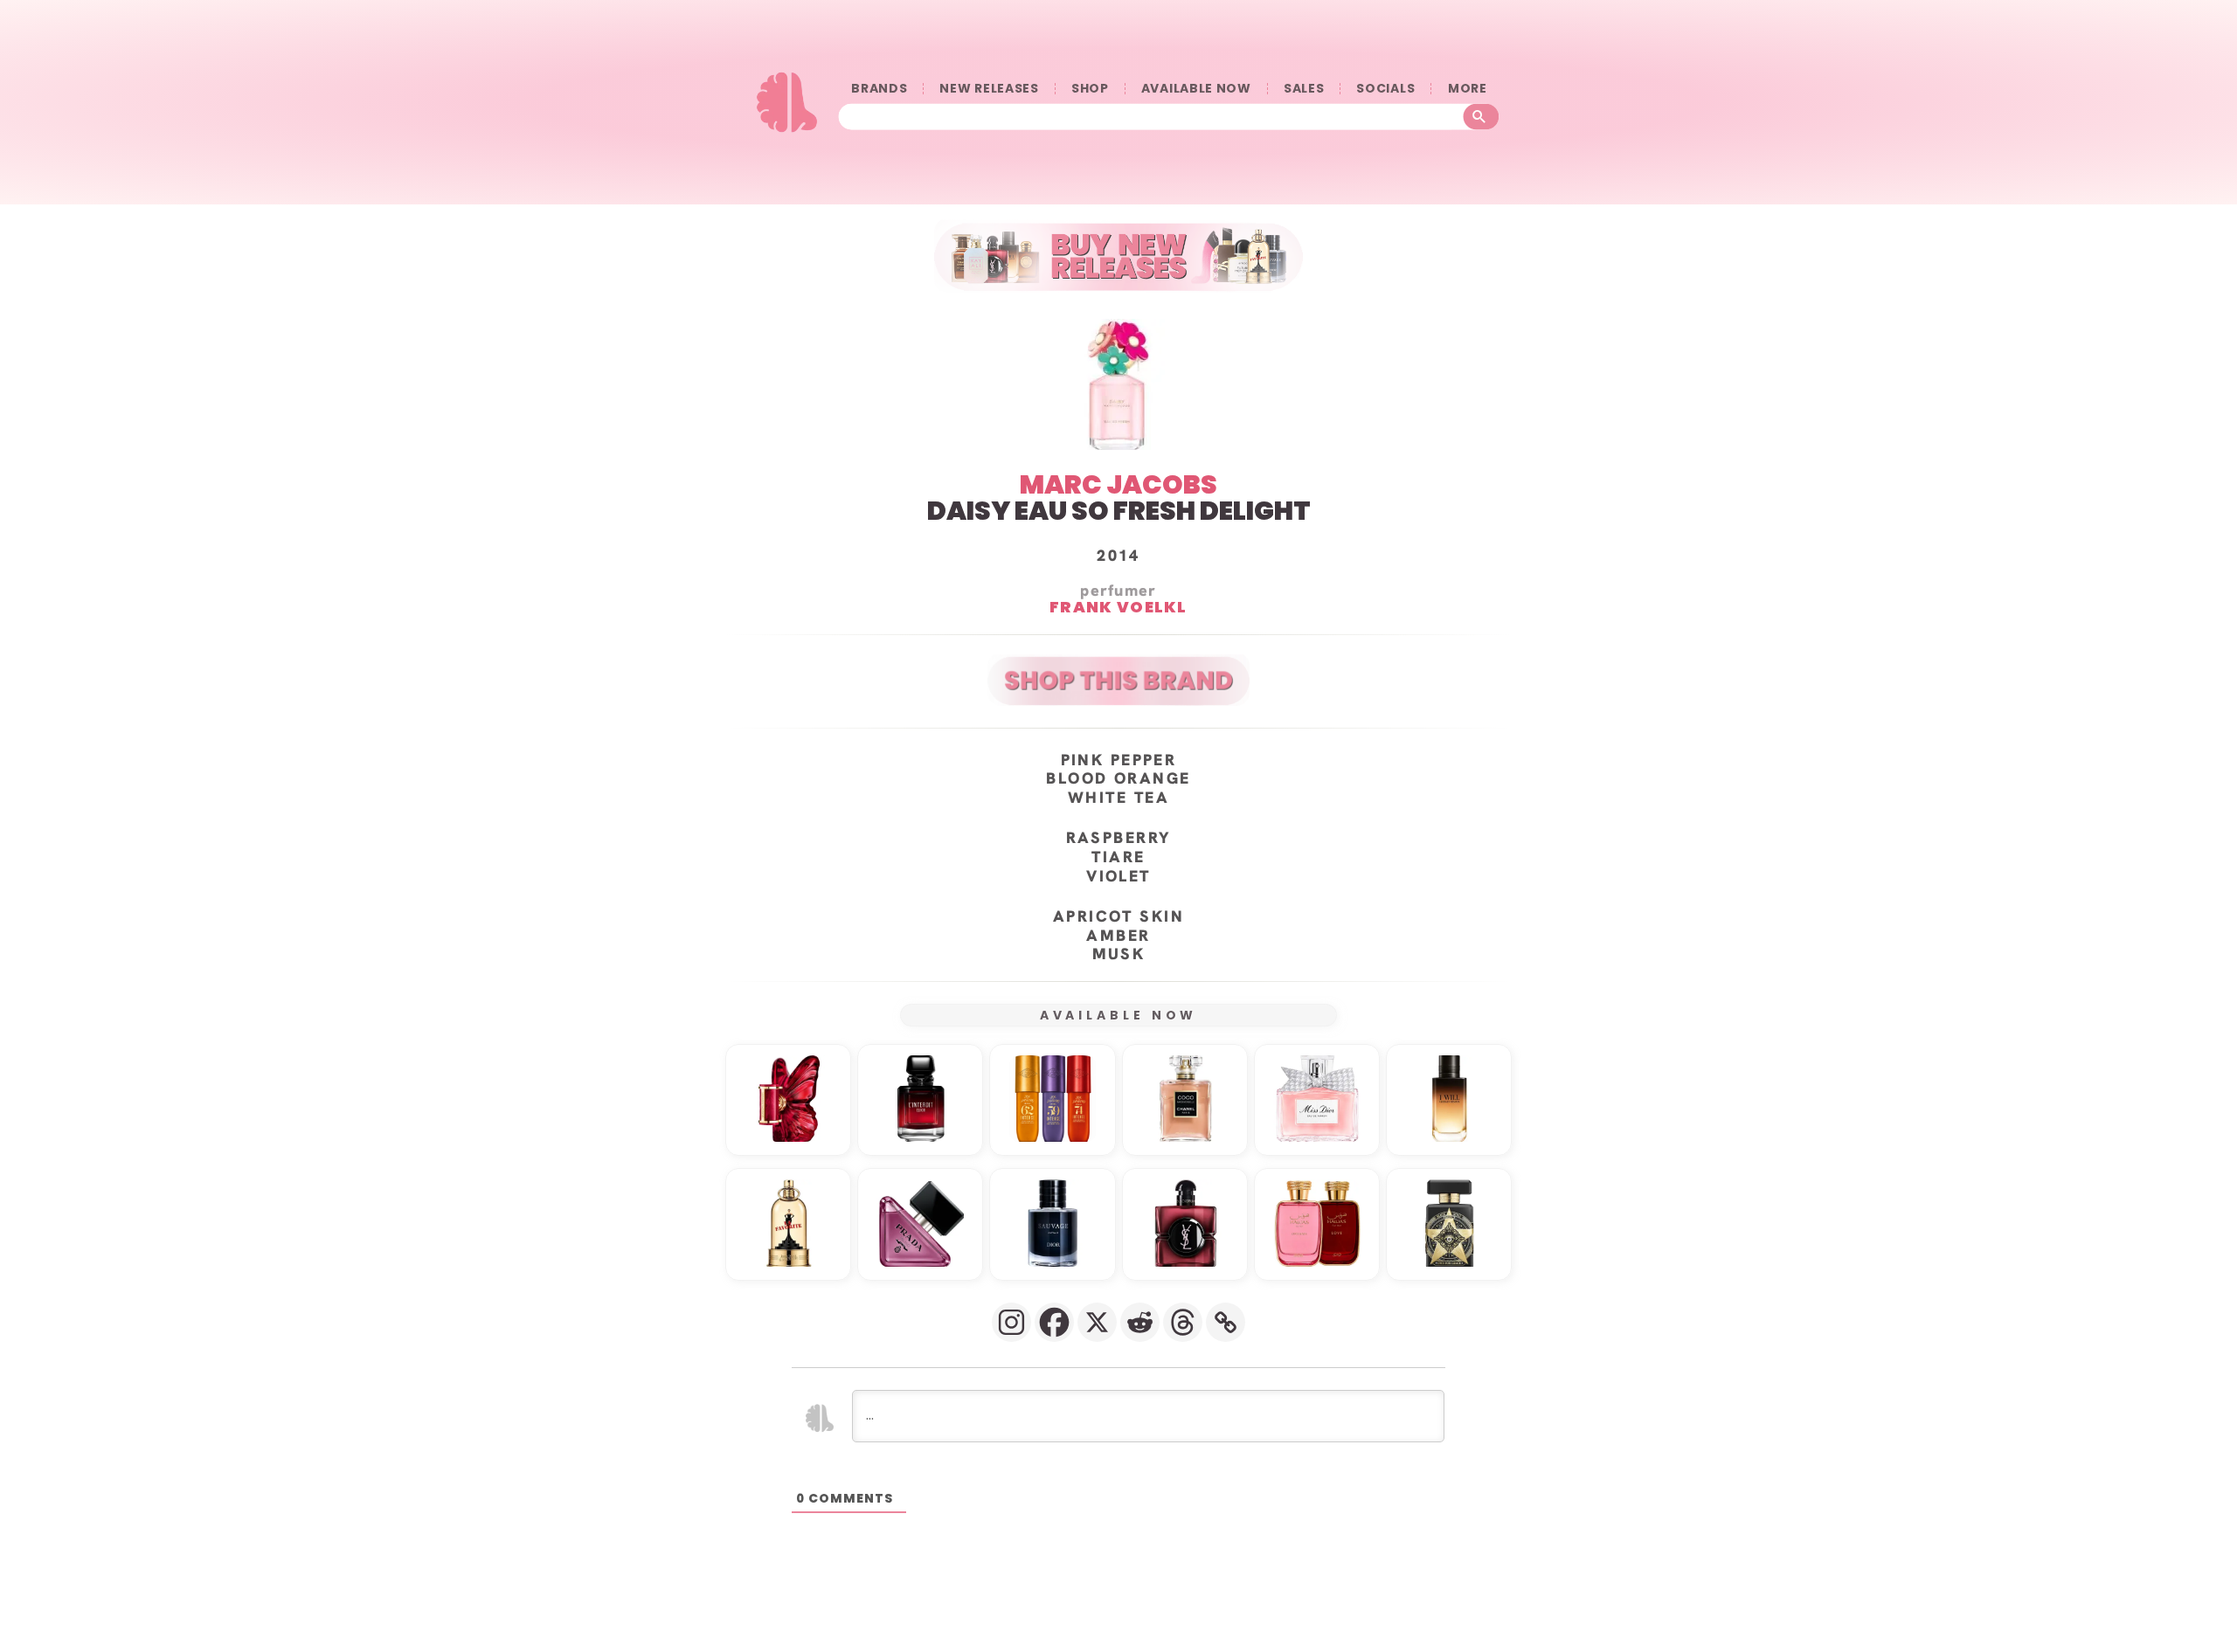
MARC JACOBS (1118, 484)
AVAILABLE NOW (1196, 89)
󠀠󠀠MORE (1467, 89)
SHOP (1090, 89)
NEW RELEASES (989, 89)
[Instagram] (1011, 1322)
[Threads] (1183, 1322)
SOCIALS (1385, 89)
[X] (1097, 1322)
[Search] (1482, 117)
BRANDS (879, 89)
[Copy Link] (1226, 1322)
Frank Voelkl (1118, 606)
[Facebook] (1054, 1322)
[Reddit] (1140, 1322)
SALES (1304, 89)
